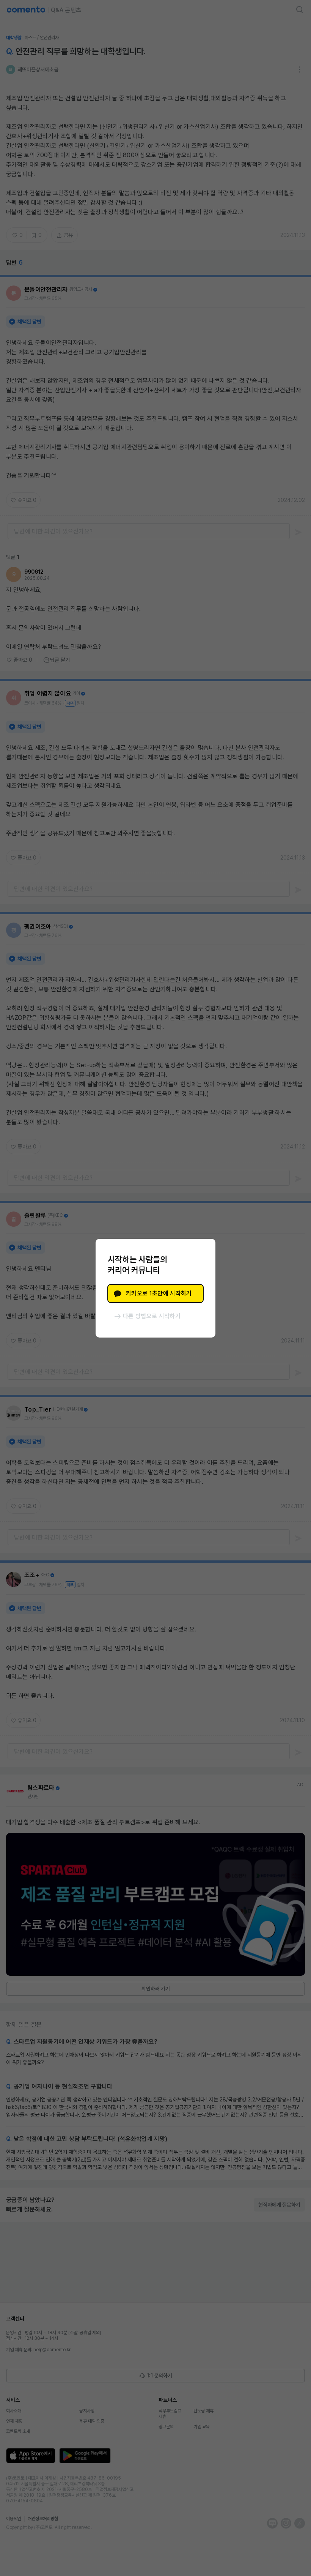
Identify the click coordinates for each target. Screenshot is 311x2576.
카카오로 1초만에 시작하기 (159, 1293)
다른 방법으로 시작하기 (152, 1316)
